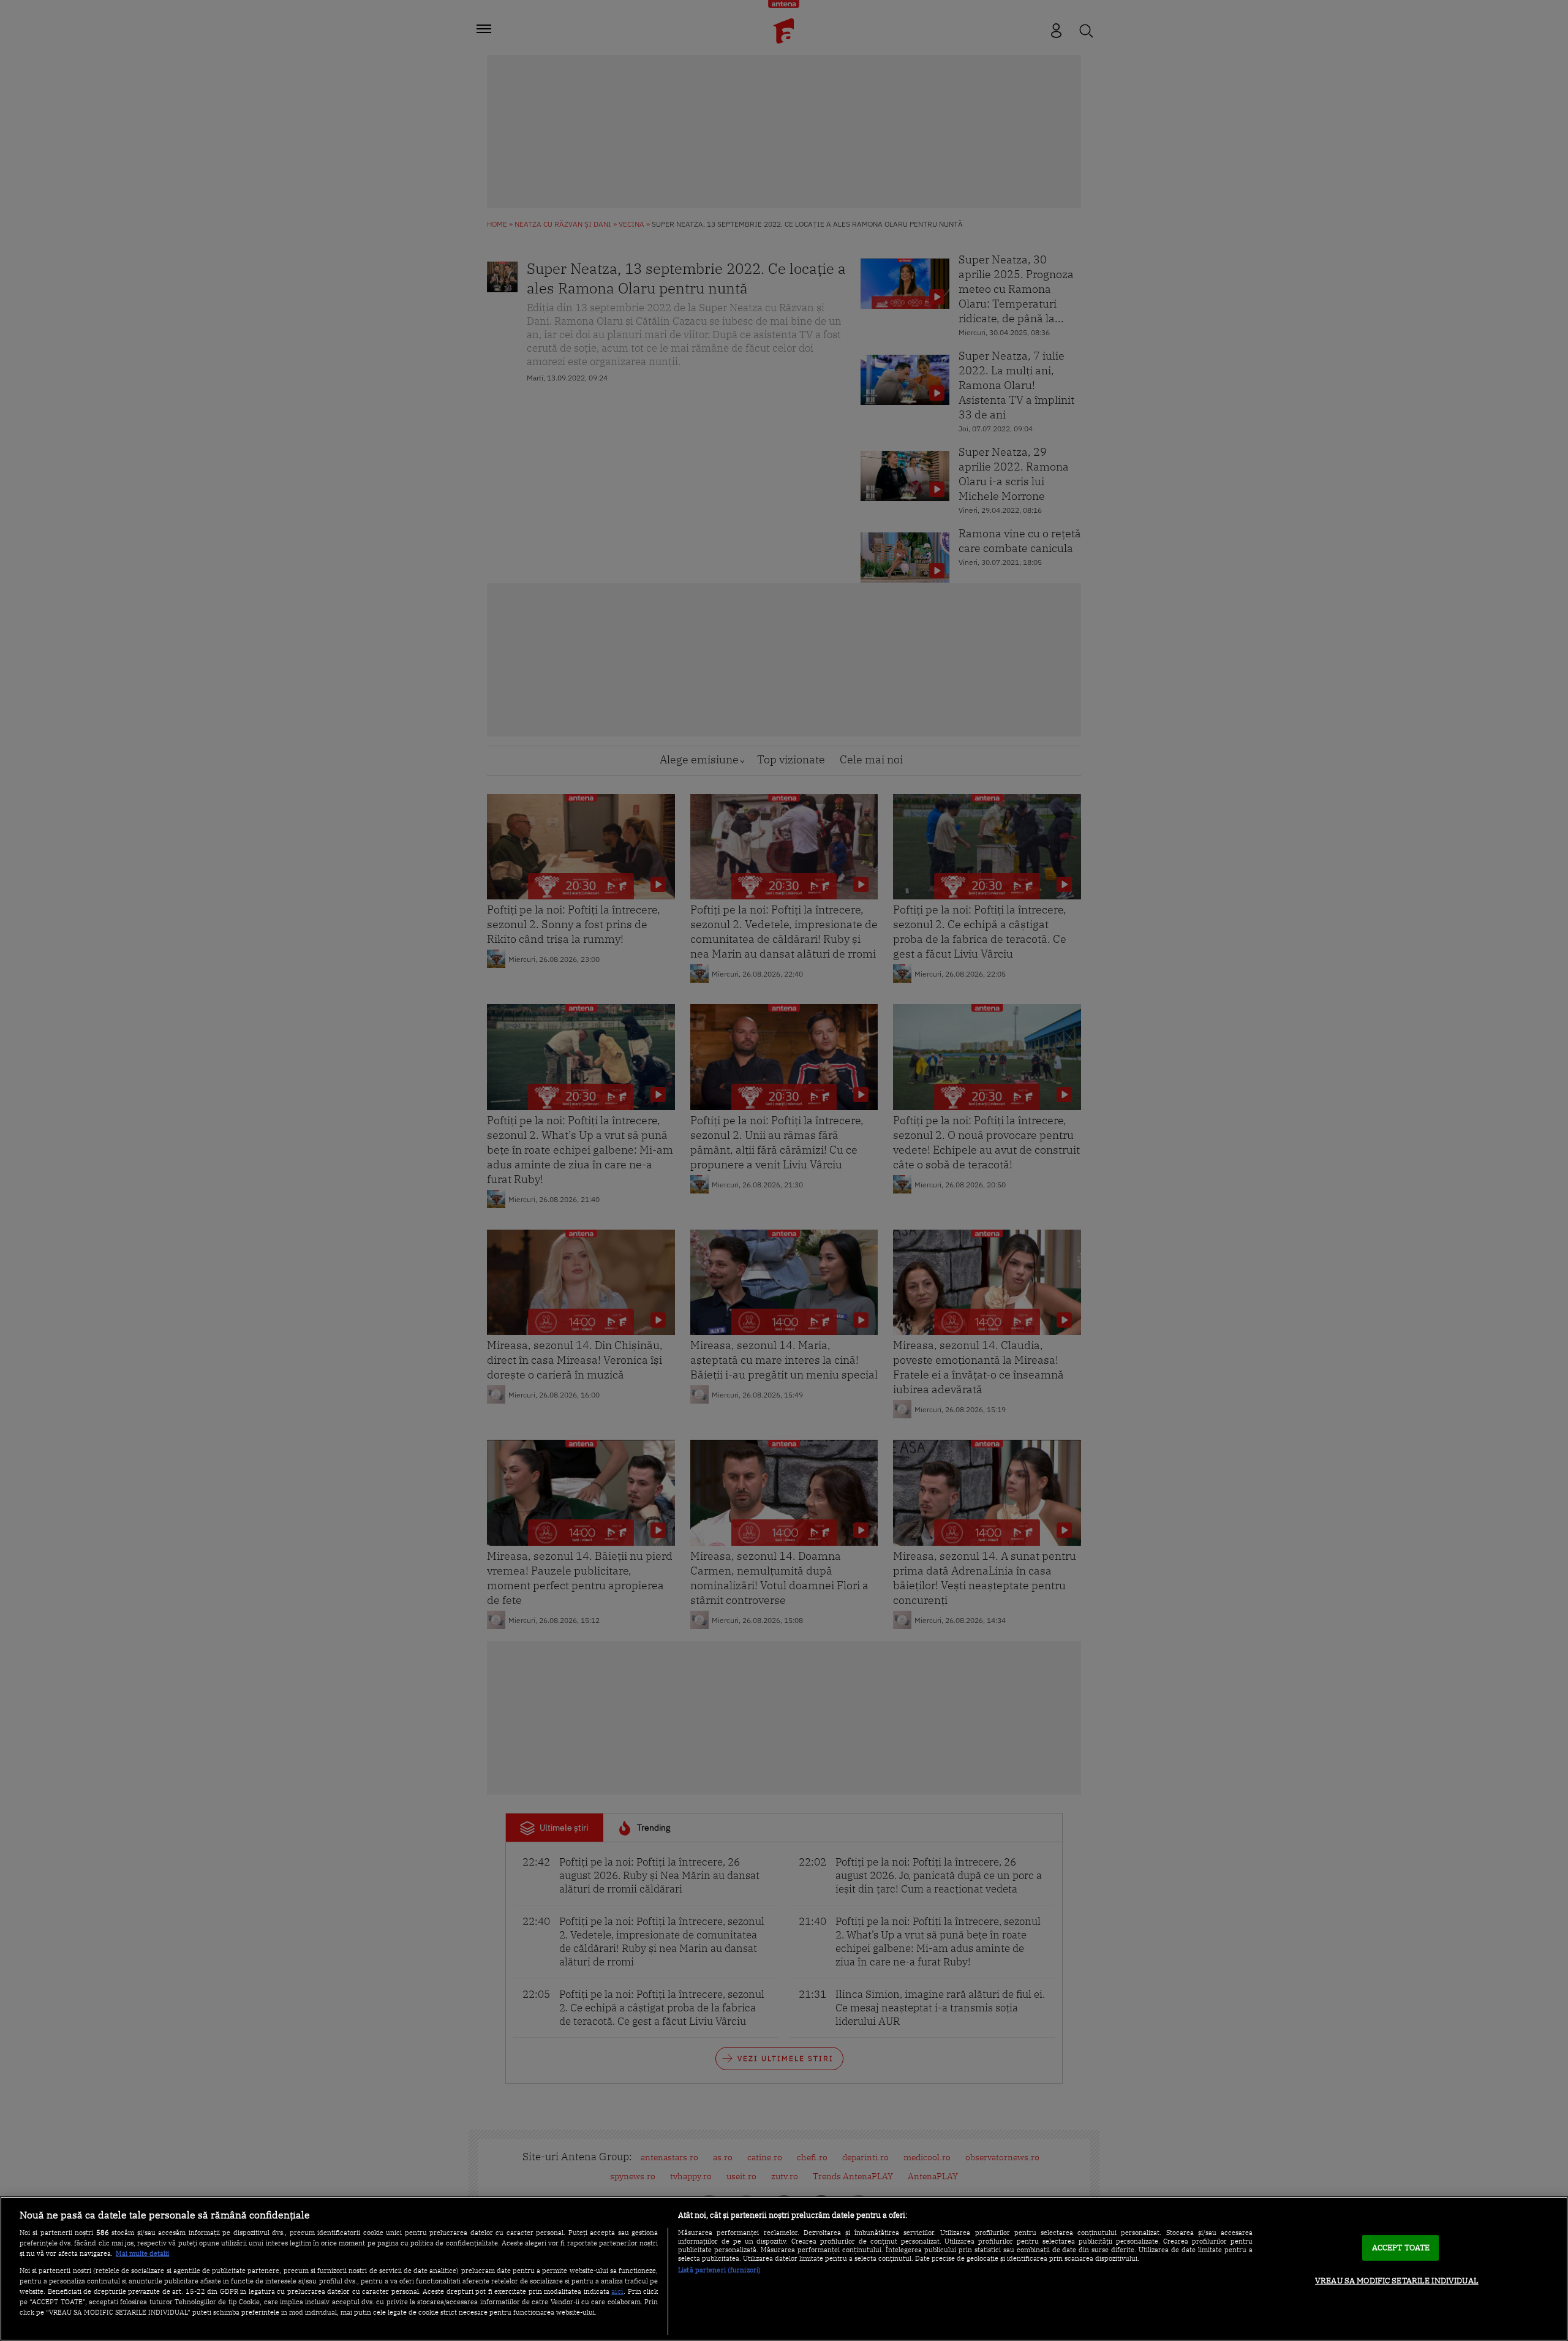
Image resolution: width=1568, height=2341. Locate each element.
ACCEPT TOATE (1401, 2248)
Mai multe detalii (142, 2253)
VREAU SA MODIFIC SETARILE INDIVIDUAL (1397, 2281)
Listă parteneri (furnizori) (719, 2270)
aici (617, 2291)
